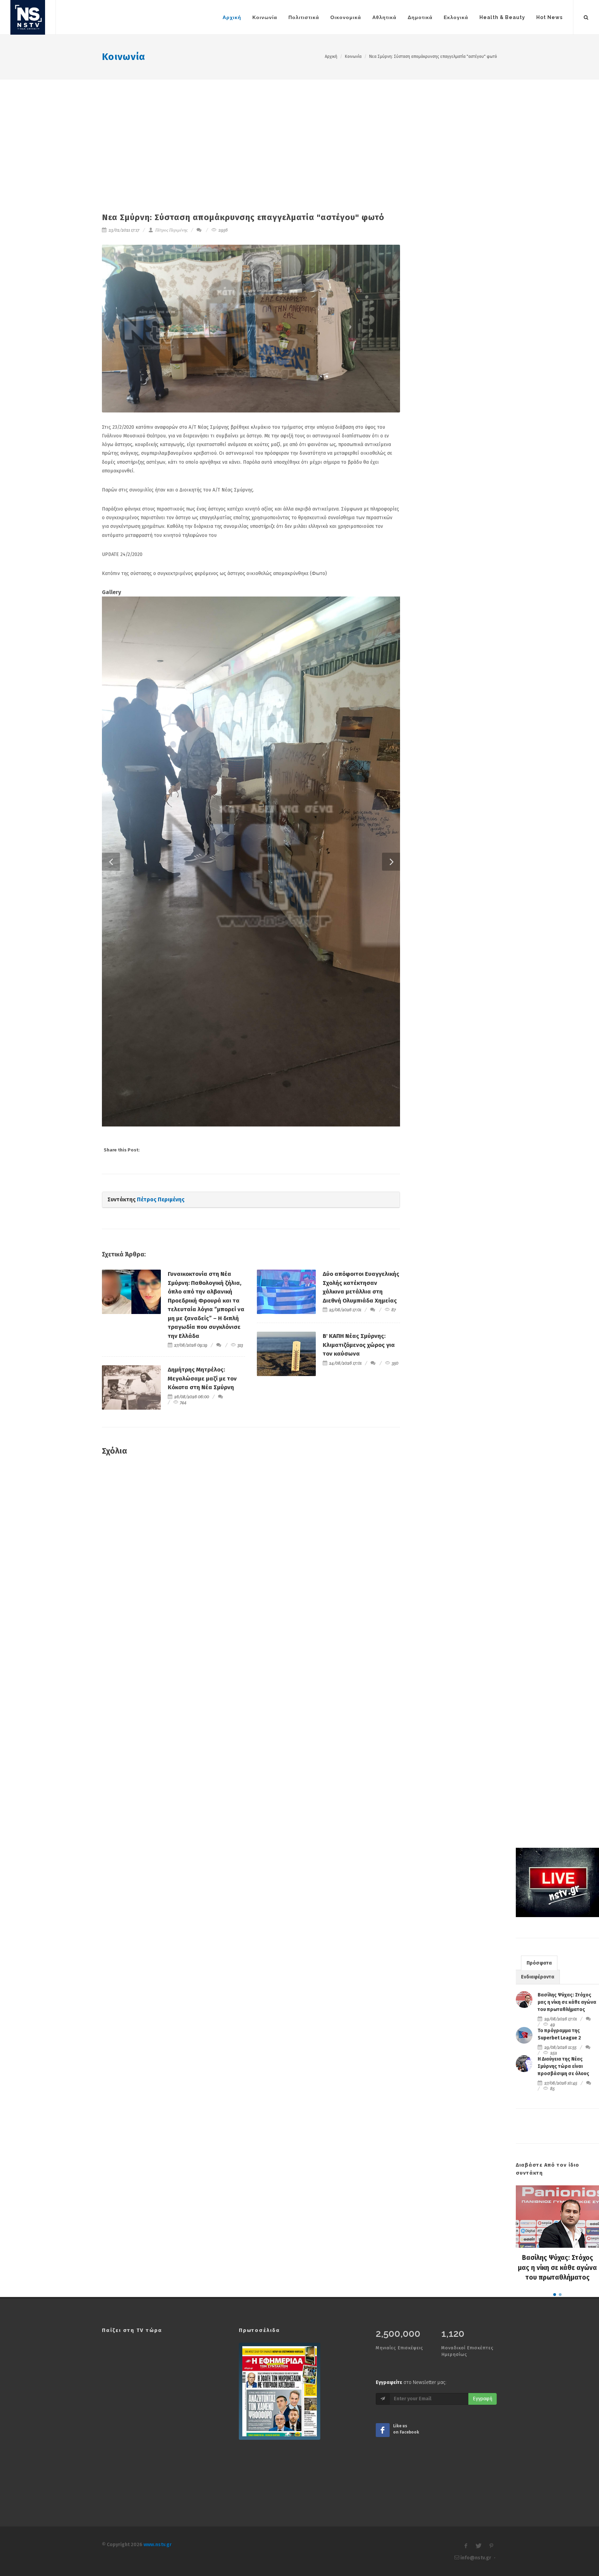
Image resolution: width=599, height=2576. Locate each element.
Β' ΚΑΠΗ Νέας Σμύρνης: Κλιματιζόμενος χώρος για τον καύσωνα (359, 983)
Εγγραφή (483, 2037)
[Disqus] (251, 1199)
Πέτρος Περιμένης (171, 230)
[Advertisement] (299, 131)
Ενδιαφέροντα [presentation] (538, 1615)
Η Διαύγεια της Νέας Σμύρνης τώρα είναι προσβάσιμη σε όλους (563, 1704)
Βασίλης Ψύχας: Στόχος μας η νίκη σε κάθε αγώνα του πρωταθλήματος (567, 1640)
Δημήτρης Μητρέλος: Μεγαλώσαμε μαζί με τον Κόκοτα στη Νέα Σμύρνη (202, 1016)
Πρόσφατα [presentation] (539, 1601)
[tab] (539, 1600)
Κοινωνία (124, 57)
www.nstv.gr (158, 2182)
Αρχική (331, 56)
